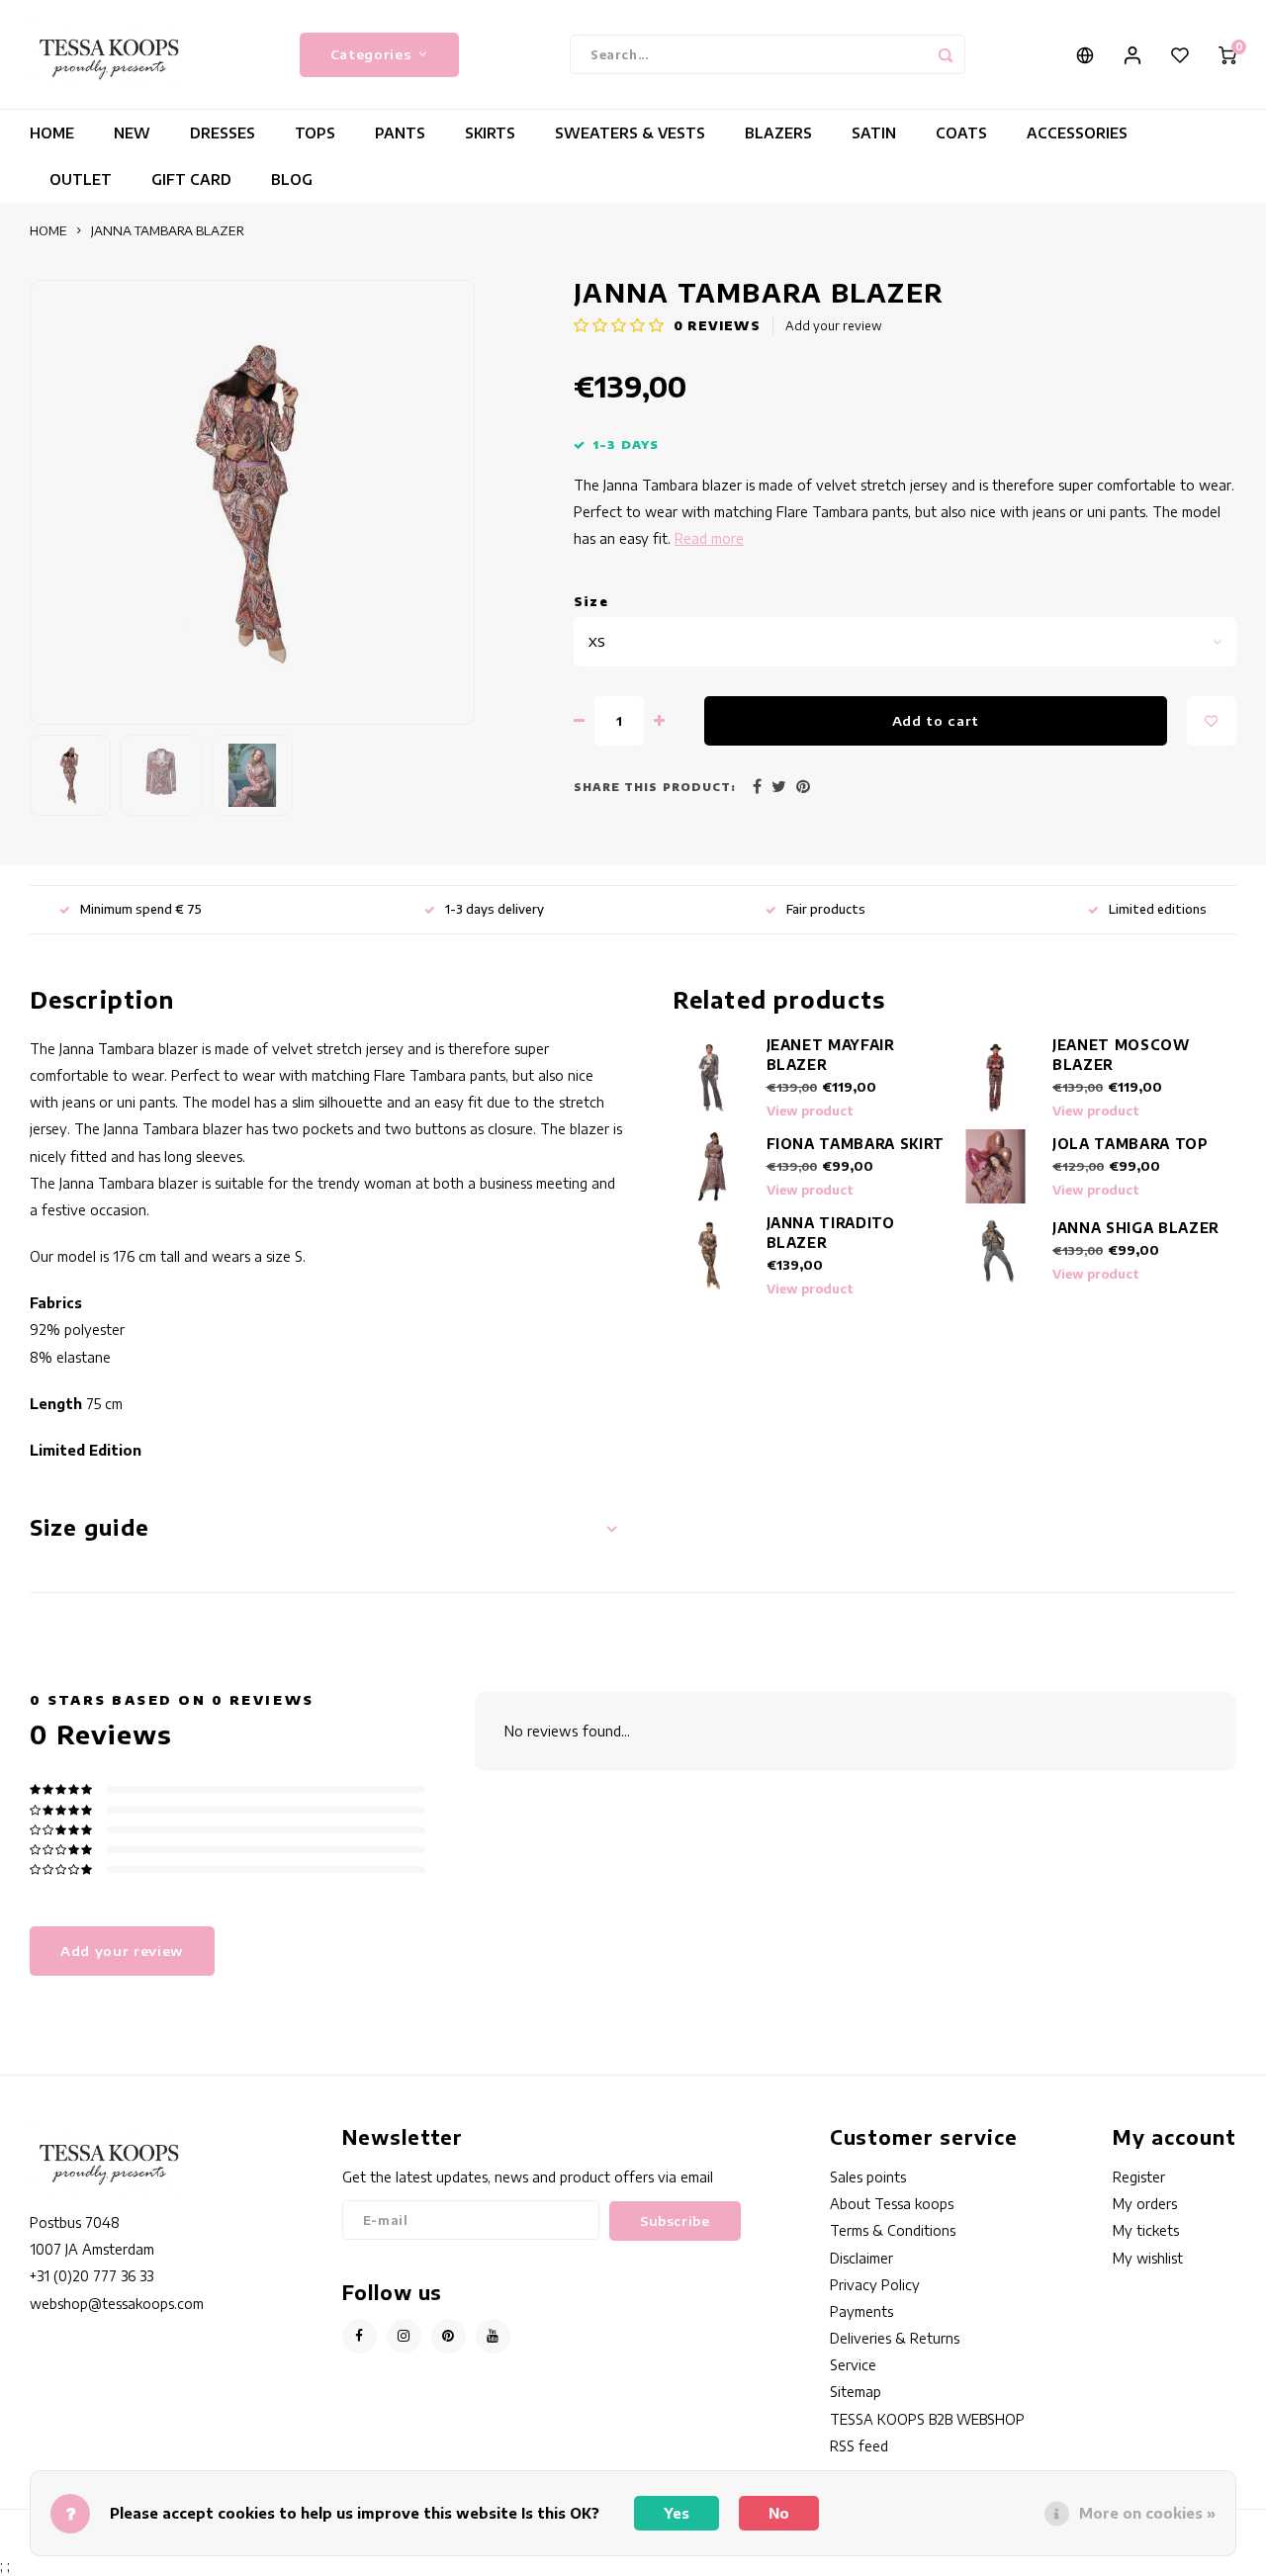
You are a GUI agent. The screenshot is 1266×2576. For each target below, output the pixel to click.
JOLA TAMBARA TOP (1130, 1144)
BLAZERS (778, 133)
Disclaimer (861, 2258)
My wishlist (1148, 2258)
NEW (132, 133)
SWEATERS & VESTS (630, 133)
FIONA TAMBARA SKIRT (856, 1144)
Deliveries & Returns (895, 2338)
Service (853, 2365)
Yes (677, 2513)
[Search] (946, 54)
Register (1139, 2177)
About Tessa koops (892, 2204)
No (779, 2513)
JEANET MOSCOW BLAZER (1121, 1055)
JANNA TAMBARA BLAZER (168, 230)
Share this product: (655, 787)
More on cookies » (1147, 2513)
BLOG (292, 179)
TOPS (315, 133)
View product (810, 1111)
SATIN (874, 133)
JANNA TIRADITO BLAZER (831, 1233)
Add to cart (936, 720)
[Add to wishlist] (1212, 721)
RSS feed (859, 2446)
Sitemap (856, 2392)
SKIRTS (490, 133)
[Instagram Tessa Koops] (404, 2336)
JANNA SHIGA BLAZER (1136, 1228)
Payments (861, 2311)
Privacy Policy (875, 2285)
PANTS (400, 133)
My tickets (1146, 2230)
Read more (709, 538)
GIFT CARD (191, 179)
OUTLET (81, 179)
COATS (961, 133)
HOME (52, 133)
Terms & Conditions (893, 2230)
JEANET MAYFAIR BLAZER (831, 1055)
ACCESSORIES (1077, 133)
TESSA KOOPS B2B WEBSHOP (927, 2419)
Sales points (868, 2177)
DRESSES (223, 133)
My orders (1145, 2204)
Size (591, 602)
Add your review (834, 326)
